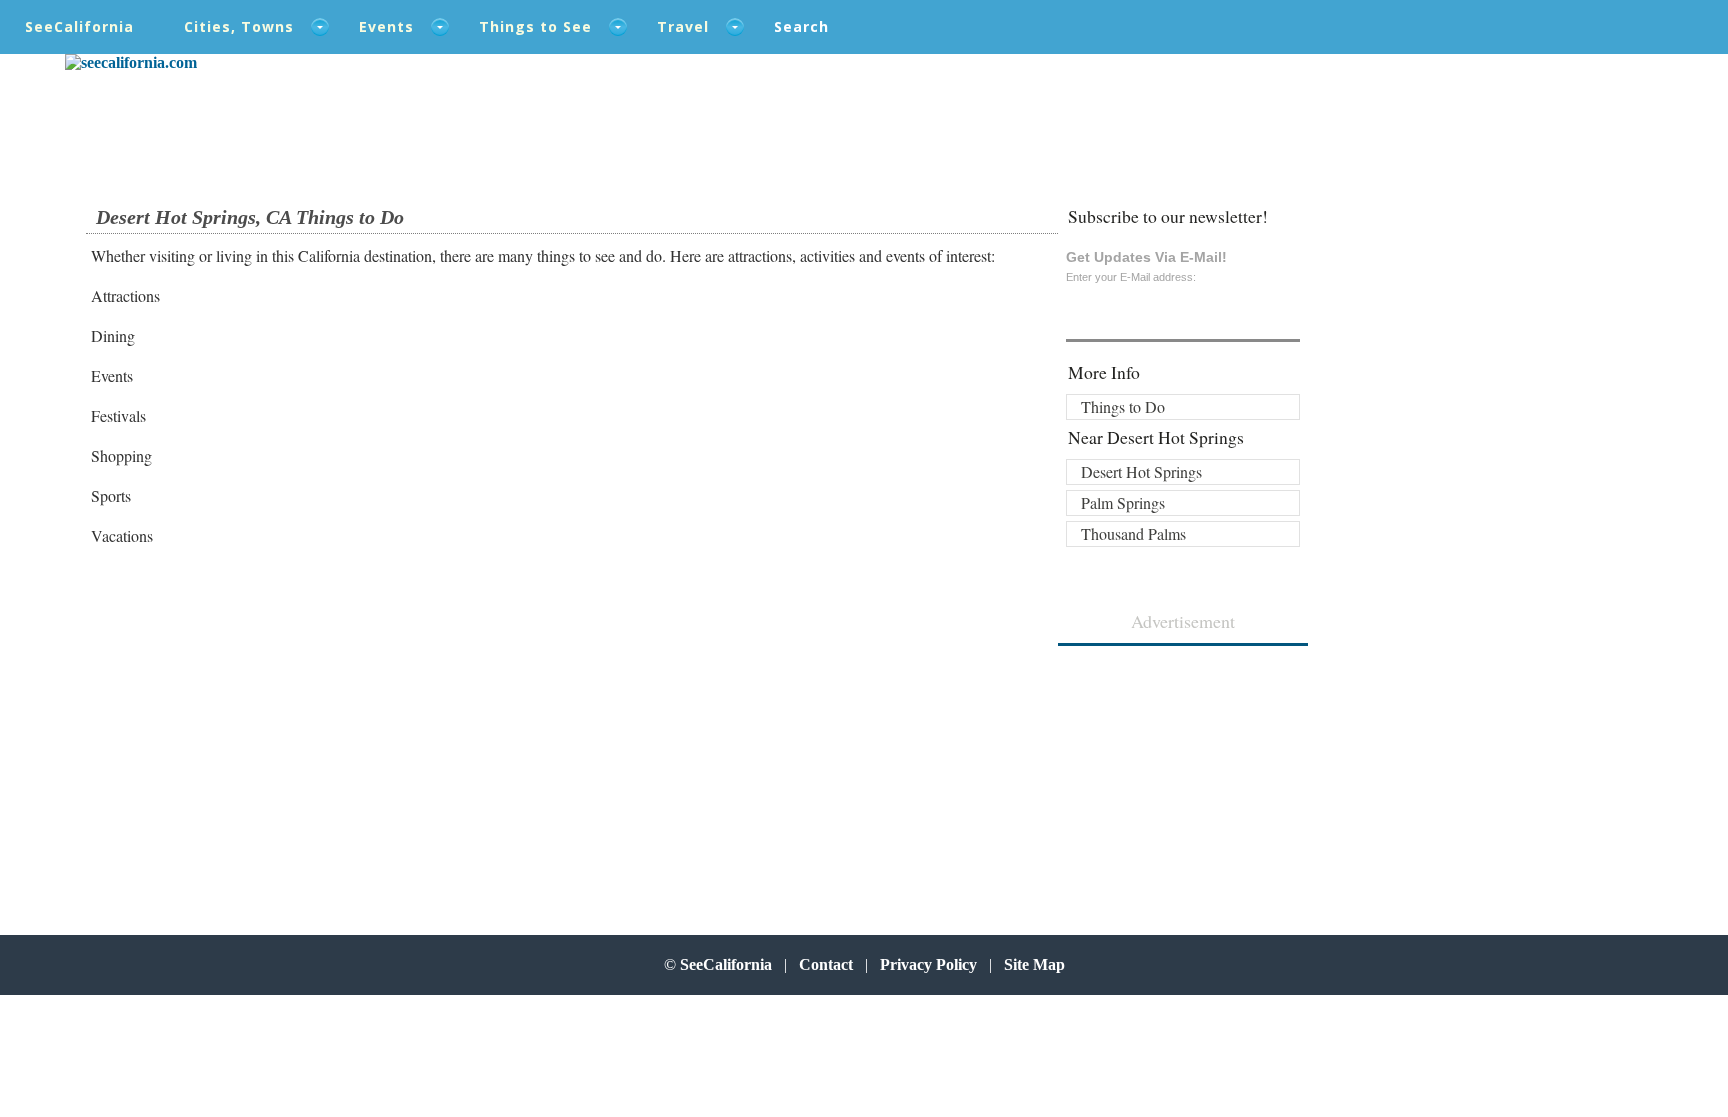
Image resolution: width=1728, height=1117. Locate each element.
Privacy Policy (928, 964)
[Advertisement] (222, 724)
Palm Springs (1123, 502)
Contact (826, 964)
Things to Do (1123, 406)
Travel (683, 26)
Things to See (535, 26)
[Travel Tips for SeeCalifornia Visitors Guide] (131, 62)
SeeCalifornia (79, 26)
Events (386, 26)
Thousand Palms (1133, 533)
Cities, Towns (239, 26)
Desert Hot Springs (1141, 471)
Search (801, 26)
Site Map (1034, 964)
